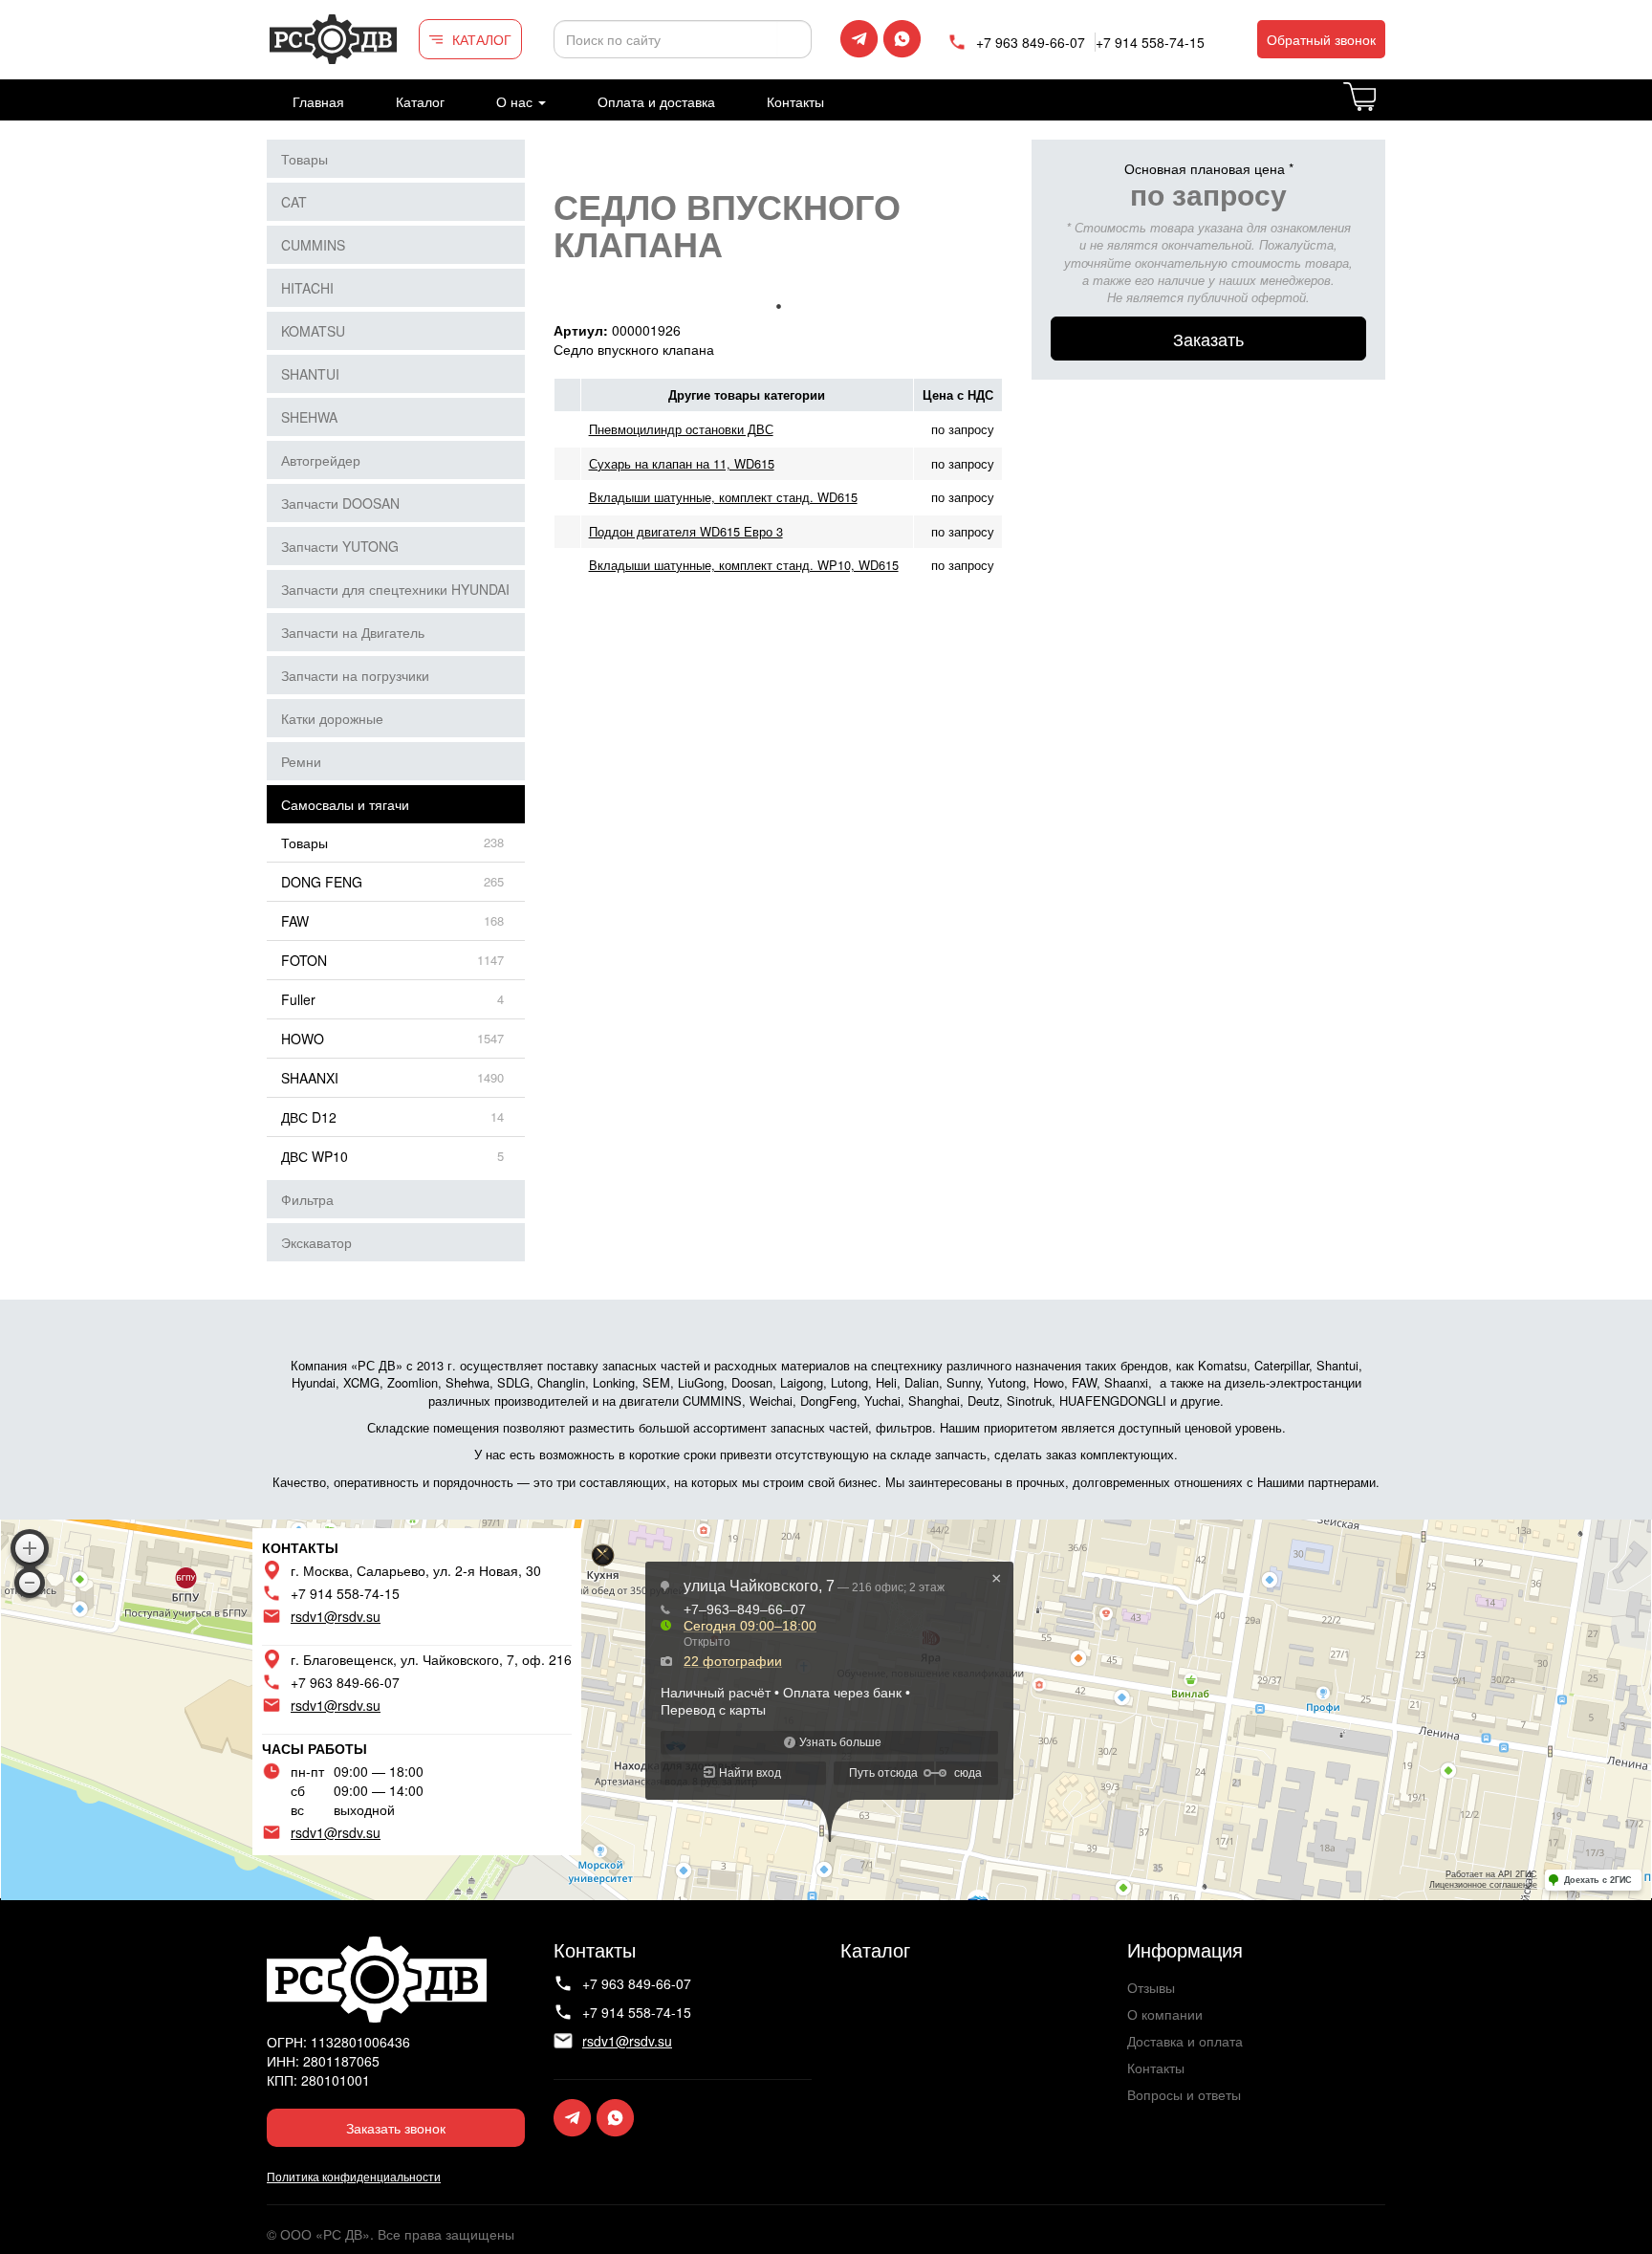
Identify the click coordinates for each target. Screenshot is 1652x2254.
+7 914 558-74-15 (1150, 42)
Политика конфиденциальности (354, 2176)
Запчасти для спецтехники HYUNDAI (395, 589)
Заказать (1208, 339)
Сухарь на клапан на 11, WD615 (682, 463)
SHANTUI (310, 374)
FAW (295, 921)
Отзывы (1151, 1987)
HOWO (303, 1039)
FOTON (304, 960)
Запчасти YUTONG (340, 546)
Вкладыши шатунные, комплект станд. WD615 (723, 497)
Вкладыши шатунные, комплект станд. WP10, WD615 (744, 565)
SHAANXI (310, 1078)
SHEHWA (309, 417)
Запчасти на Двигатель (353, 632)
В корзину (1384, 108)
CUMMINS (313, 245)
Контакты (795, 101)
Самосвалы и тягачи (345, 804)
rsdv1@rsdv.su (336, 1616)
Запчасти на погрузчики (355, 675)
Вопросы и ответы (1184, 2094)
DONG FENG (322, 882)
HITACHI (307, 288)
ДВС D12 (309, 1117)
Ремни (301, 761)
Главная (318, 101)
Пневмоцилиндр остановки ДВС (681, 429)
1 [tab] (778, 306)
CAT (294, 202)
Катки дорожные (332, 718)
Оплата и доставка (656, 101)
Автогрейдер (321, 460)
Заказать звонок (396, 2128)
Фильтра (307, 1199)
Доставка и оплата (1185, 2041)
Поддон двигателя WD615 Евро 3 (686, 531)
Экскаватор (316, 1242)
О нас (516, 101)
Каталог (420, 101)
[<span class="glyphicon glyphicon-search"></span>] (794, 39)
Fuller (298, 999)
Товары (304, 159)
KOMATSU (313, 331)
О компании (1165, 2014)
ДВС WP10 (315, 1156)
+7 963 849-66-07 (1031, 42)
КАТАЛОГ (482, 39)
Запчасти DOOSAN (340, 503)
